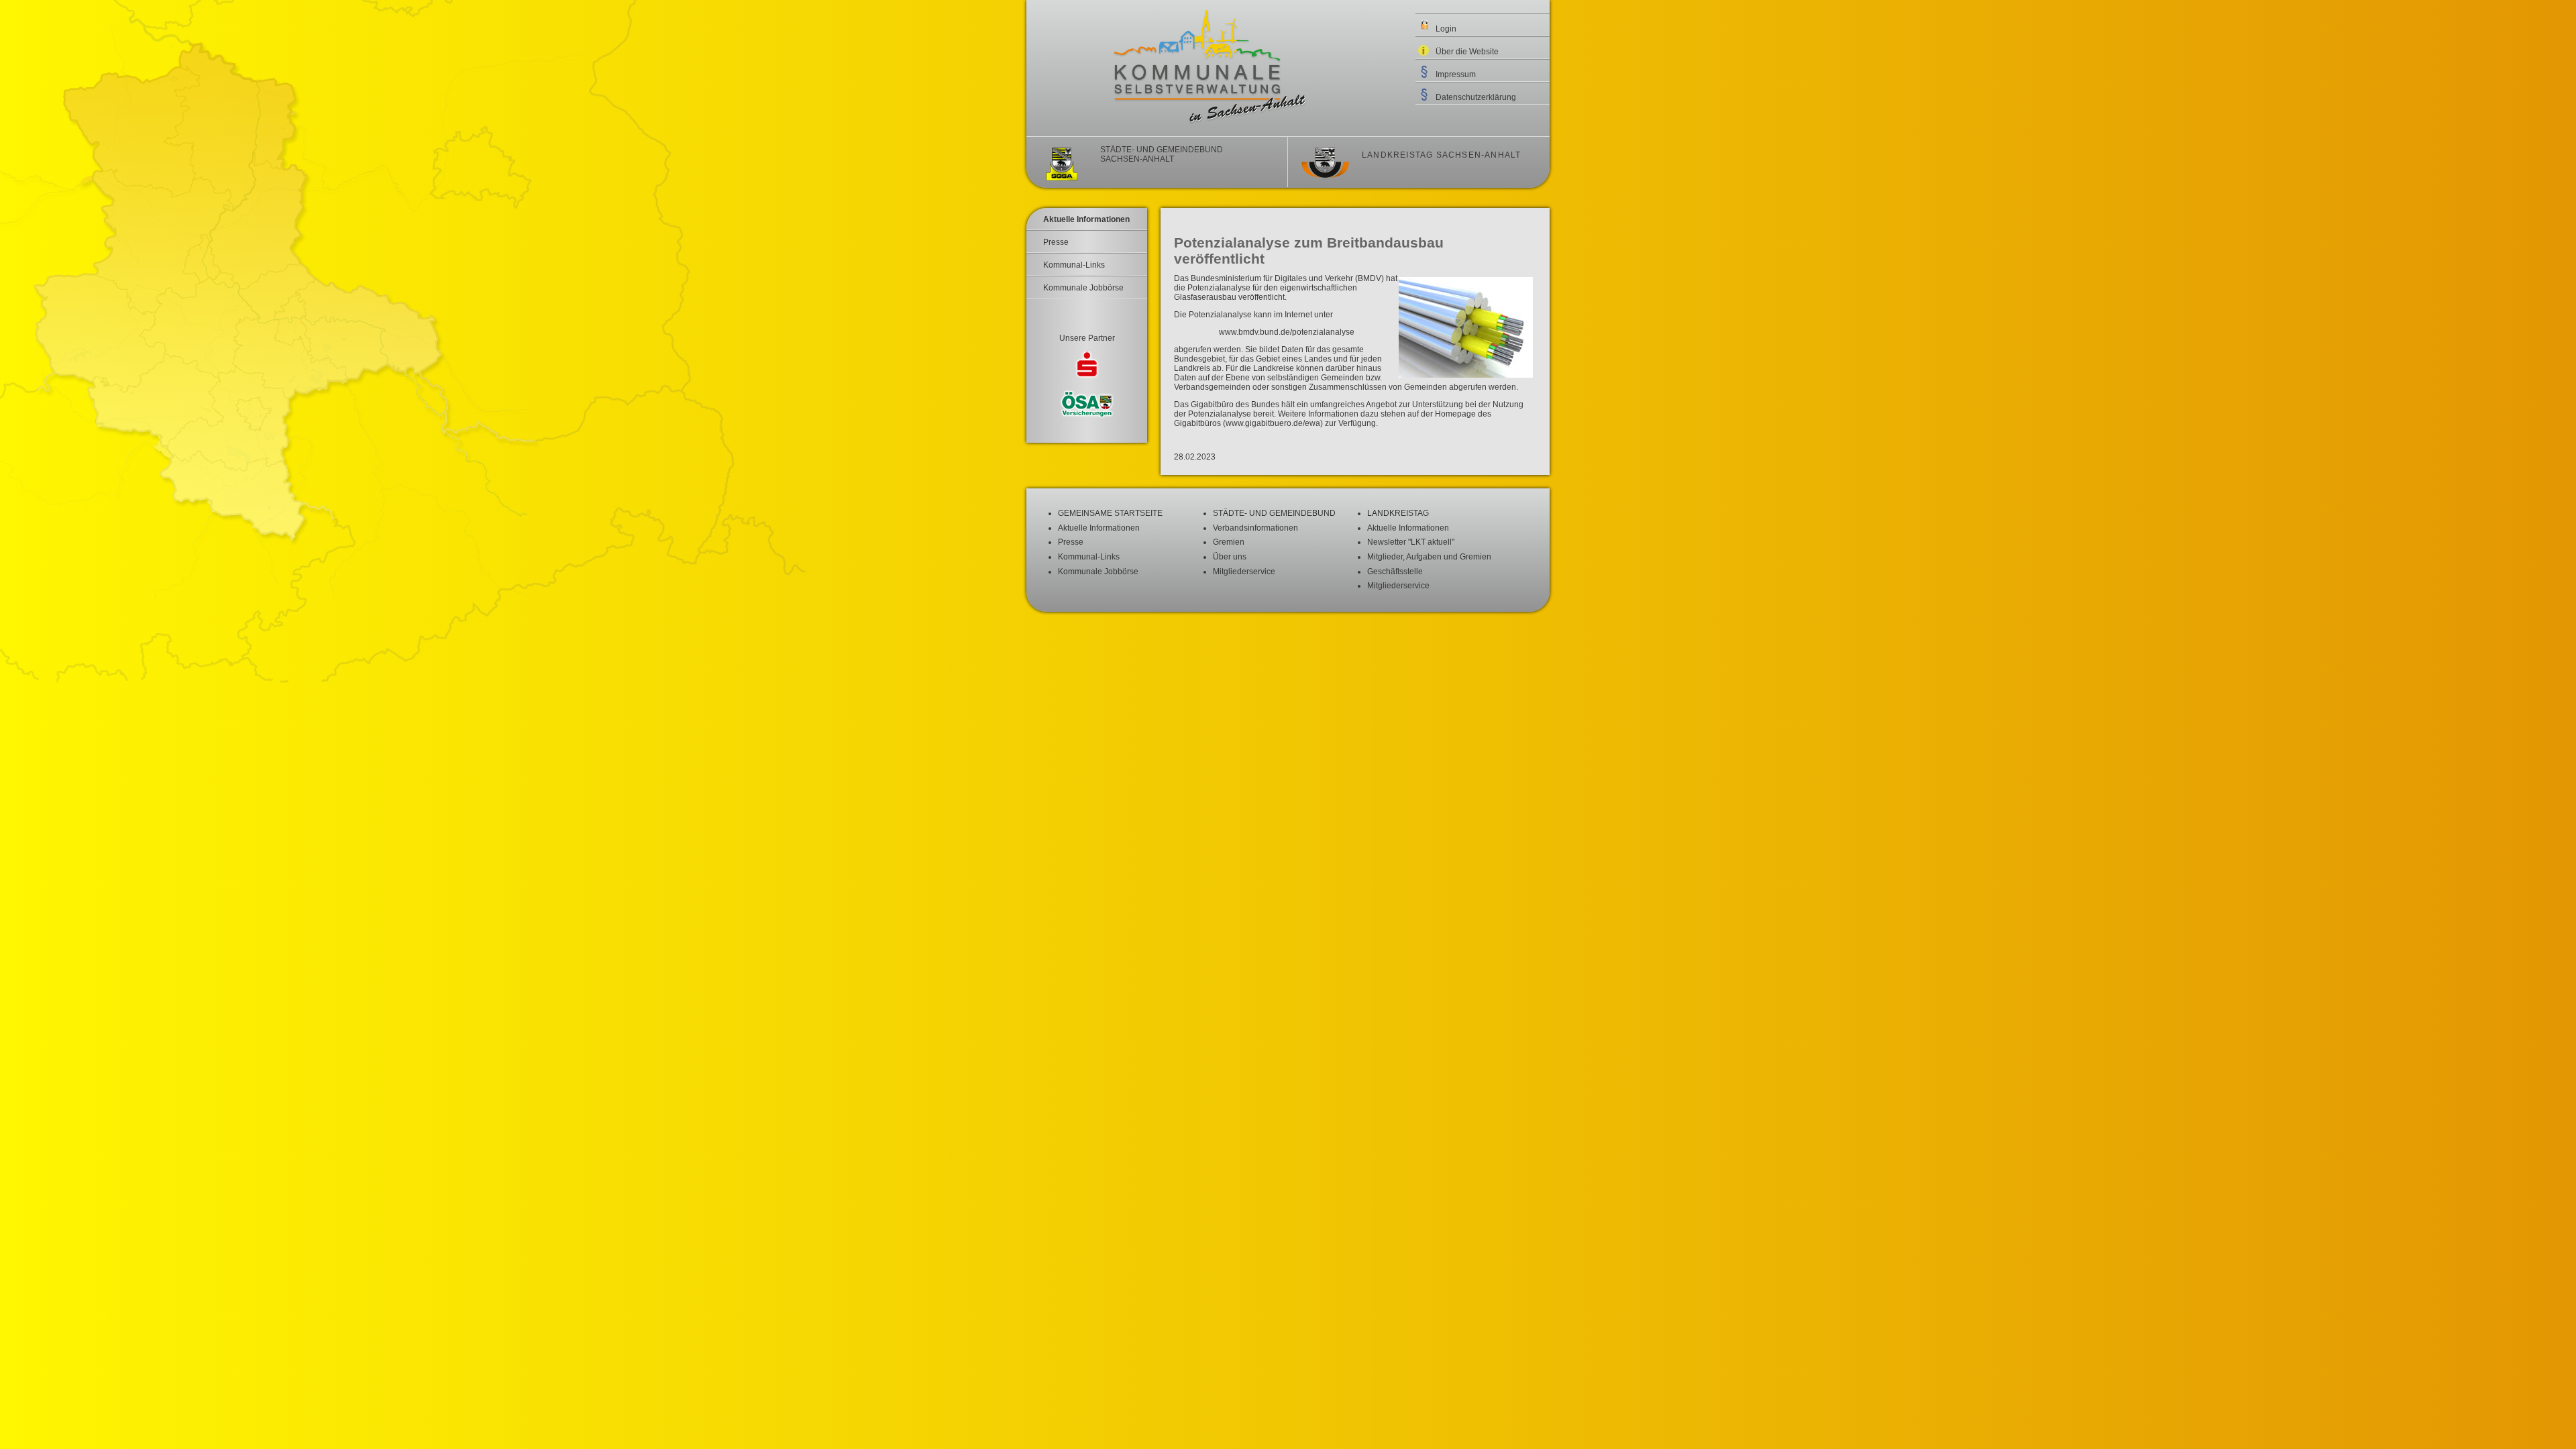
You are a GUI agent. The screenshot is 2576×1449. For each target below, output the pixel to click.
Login (1446, 29)
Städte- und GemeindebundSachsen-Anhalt (1162, 154)
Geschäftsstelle (1395, 572)
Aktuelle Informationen (1086, 219)
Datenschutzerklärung (1476, 97)
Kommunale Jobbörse (1083, 288)
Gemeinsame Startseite (1110, 513)
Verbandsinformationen (1255, 528)
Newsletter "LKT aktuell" (1411, 542)
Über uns (1230, 557)
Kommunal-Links (1074, 265)
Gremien (1229, 542)
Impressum (1456, 74)
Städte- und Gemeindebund (1274, 513)
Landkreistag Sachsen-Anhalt (1441, 155)
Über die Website (1467, 52)
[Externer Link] (1087, 366)
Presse (1056, 242)
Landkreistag (1398, 513)
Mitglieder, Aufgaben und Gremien (1429, 557)
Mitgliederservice (1244, 572)
